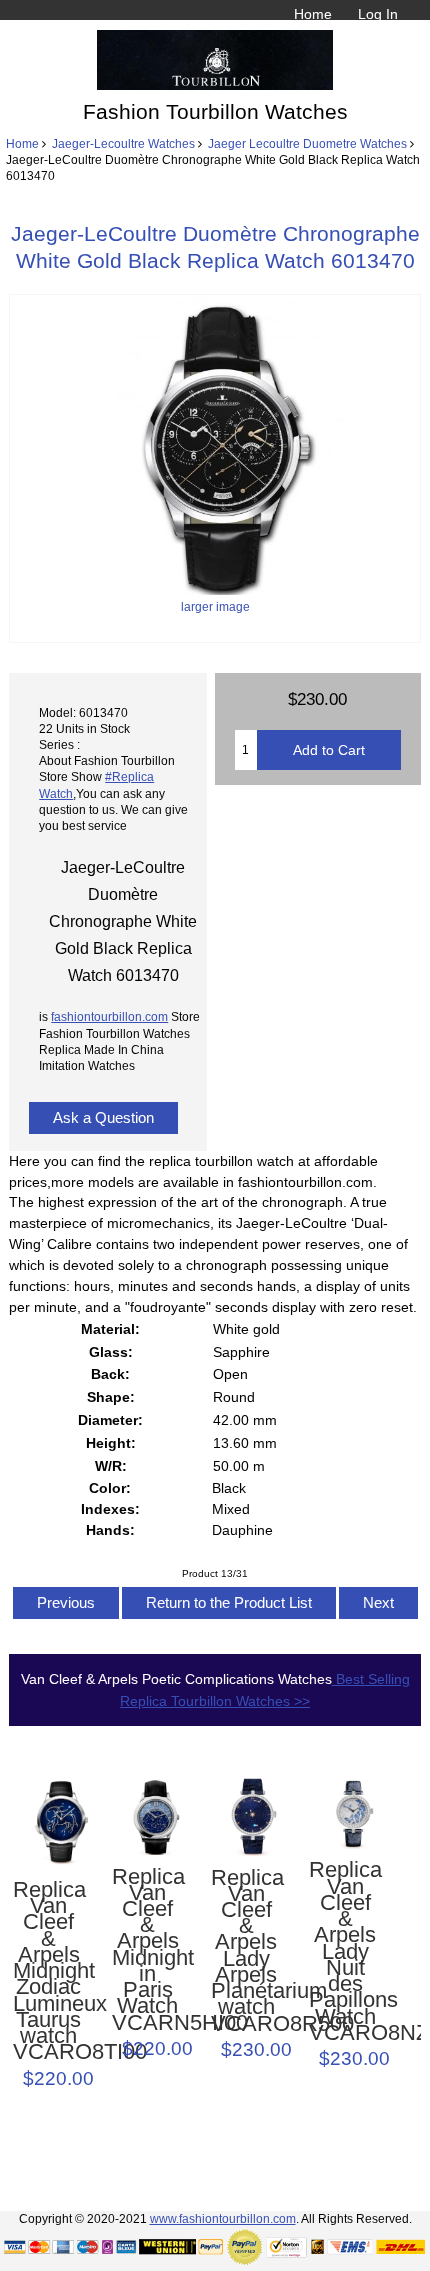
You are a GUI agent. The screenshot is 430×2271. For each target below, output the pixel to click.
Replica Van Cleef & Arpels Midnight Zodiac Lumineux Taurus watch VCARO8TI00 (48, 1971)
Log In (378, 14)
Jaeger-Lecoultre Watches (123, 143)
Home (313, 14)
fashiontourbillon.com (109, 1016)
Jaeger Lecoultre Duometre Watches (307, 143)
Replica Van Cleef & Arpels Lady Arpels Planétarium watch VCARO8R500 (246, 1951)
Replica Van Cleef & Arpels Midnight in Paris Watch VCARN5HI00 (147, 1950)
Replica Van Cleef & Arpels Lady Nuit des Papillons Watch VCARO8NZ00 (344, 1951)
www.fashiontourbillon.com (223, 2218)
